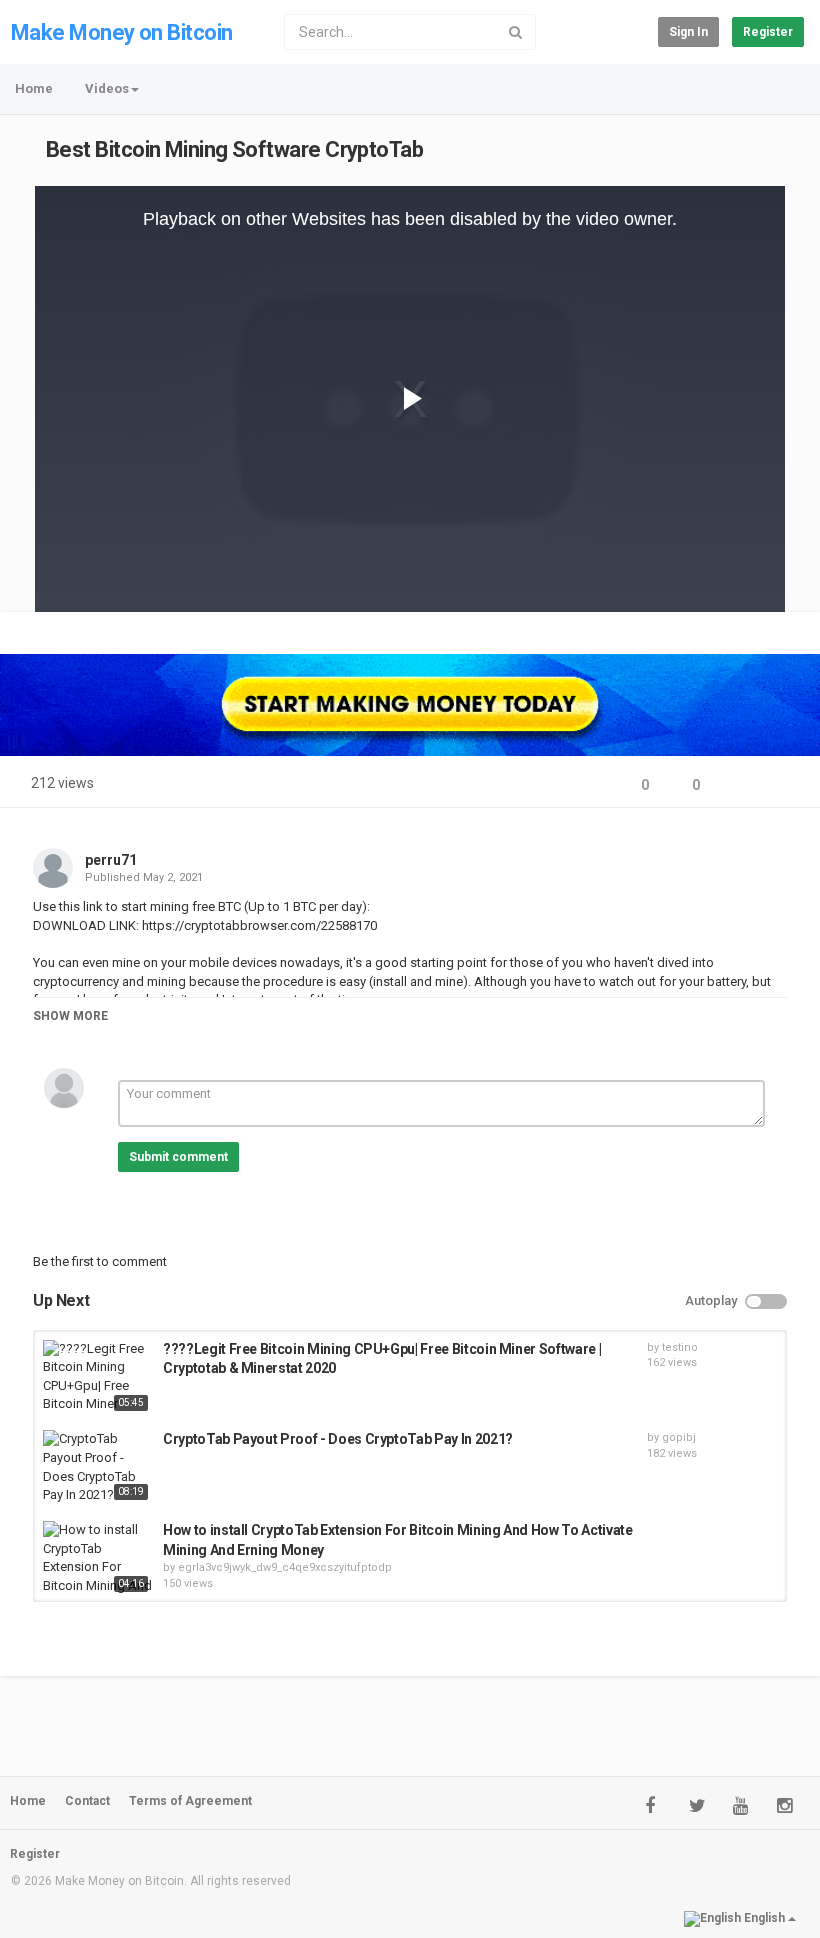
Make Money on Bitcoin (121, 32)
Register (768, 32)
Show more (70, 1016)
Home (34, 88)
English (764, 1918)
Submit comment (178, 1157)
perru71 (111, 860)
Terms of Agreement (190, 1801)
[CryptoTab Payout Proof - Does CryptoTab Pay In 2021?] (98, 1467)
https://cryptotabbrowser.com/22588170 (258, 925)
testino (680, 1347)
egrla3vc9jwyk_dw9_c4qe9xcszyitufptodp (285, 1567)
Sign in (688, 32)
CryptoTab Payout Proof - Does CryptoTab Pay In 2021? (338, 1439)
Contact (87, 1801)
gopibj (679, 1437)
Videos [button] (107, 88)
